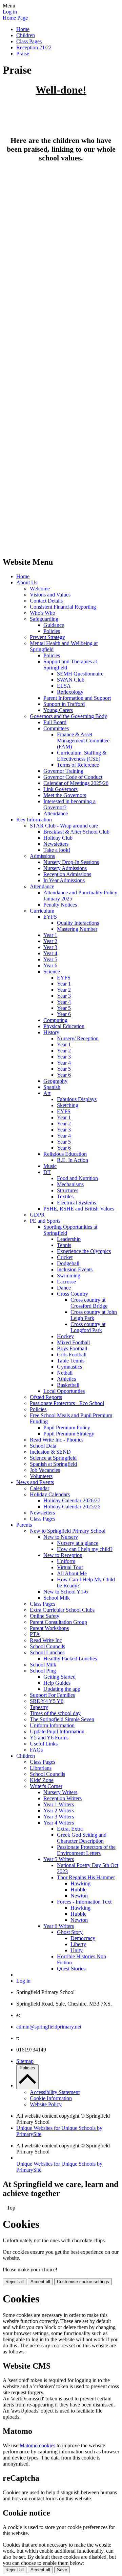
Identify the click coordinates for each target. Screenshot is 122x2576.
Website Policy (46, 2104)
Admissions (42, 856)
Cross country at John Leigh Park (94, 1315)
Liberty (78, 1944)
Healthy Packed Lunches (70, 1659)
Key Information (34, 820)
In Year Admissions (64, 880)
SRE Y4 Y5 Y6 (47, 1701)
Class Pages (29, 41)
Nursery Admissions (65, 868)
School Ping (43, 1671)
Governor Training (63, 771)
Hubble (78, 1890)
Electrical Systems (76, 1203)
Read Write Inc (46, 1640)
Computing (55, 1020)
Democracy (83, 1938)
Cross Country (73, 1294)
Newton (79, 1896)
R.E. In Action (73, 1160)
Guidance (54, 625)
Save (62, 2570)
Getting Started (59, 1677)
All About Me (72, 1573)
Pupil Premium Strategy (69, 1434)
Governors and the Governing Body (68, 716)
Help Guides (57, 1683)
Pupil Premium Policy (67, 1427)
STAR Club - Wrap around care (64, 826)
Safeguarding (44, 619)
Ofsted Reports (46, 1397)
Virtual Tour (70, 1567)
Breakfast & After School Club (76, 832)
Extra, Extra (70, 1829)
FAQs (36, 1750)
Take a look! (57, 850)
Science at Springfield (53, 1458)
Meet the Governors (65, 795)
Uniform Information (52, 1725)
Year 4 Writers (59, 1823)
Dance (64, 1288)
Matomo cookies (37, 2445)
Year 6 (50, 965)
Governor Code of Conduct (73, 777)
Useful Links (44, 1744)
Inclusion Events (75, 1269)
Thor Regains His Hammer (86, 1877)
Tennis (64, 1245)
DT (47, 1172)
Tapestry (39, 1707)
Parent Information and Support (77, 698)
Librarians (41, 1768)
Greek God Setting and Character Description (82, 1838)
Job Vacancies (45, 1470)
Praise (23, 54)
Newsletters (56, 844)
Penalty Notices (60, 905)
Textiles (65, 1196)
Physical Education (64, 1026)
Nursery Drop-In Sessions (71, 862)
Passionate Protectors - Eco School (67, 1403)
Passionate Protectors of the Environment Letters (86, 1850)
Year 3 (50, 947)
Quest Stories (71, 1969)
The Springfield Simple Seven (62, 1719)
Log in (10, 12)
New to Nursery (61, 1537)
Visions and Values (50, 595)
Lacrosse (66, 1282)
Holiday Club (58, 838)
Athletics (66, 1379)
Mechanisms (70, 1184)
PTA (35, 1634)
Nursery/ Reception (78, 1038)
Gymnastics (69, 1367)
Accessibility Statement (55, 2092)
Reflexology (70, 692)
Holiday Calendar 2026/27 (72, 1500)
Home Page (15, 18)
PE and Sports (45, 1221)
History (51, 1032)
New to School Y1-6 (66, 1592)
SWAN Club (71, 680)
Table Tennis (71, 1361)
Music (50, 1166)
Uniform (66, 1561)
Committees (56, 728)
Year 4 (50, 953)
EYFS (50, 917)
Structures (68, 1190)
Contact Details (46, 601)
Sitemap (25, 2061)
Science (52, 972)
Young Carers (58, 710)
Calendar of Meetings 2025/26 (76, 783)
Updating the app (62, 1689)
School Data (43, 1446)
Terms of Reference (78, 765)
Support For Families (52, 1695)
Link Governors (60, 789)
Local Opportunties (64, 1391)
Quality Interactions (78, 923)
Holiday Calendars (50, 1494)
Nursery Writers (60, 1792)
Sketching (68, 1105)
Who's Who (43, 613)
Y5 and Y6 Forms (49, 1738)
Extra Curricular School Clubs (62, 1610)
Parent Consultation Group (58, 1622)
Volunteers (41, 1476)
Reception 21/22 (34, 47)
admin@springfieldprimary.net (49, 2027)
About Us (27, 582)
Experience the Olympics (84, 1251)
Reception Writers (63, 1798)
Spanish (52, 1087)
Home (23, 29)
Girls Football (72, 1355)
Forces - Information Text (84, 1902)
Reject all (15, 2282)
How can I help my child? (85, 1549)
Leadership (69, 1239)
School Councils (47, 1646)
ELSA (64, 686)
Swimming (69, 1276)
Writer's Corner (46, 1786)
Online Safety (45, 1616)
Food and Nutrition (77, 1178)
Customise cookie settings (83, 2282)
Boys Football (72, 1348)
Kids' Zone (42, 1780)
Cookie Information (51, 2098)
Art (47, 1093)
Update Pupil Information (57, 1731)
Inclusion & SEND (50, 1452)
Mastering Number (77, 929)
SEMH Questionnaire (80, 674)
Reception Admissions (67, 874)
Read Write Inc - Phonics (57, 1440)
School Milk (57, 1598)
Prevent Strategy (47, 637)
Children (26, 35)
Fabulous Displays (77, 1099)
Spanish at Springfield (53, 1464)
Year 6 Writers (59, 1926)
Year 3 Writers (59, 1817)
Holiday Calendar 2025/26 (72, 1507)
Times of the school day (55, 1713)
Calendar (39, 1488)
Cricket (65, 1257)
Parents (24, 1525)
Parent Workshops (49, 1628)
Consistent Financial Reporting (63, 607)
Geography (55, 1081)
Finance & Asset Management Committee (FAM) (83, 741)
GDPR (37, 1215)
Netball (65, 1373)
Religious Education (65, 1154)
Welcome (40, 589)
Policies (52, 631)
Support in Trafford (64, 704)
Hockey (65, 1336)
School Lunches (47, 1652)
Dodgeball (68, 1263)
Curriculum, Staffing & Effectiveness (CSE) (82, 756)
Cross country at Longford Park (88, 1327)
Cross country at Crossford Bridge (89, 1303)
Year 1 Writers (59, 1804)
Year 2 (50, 941)
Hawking (80, 1883)
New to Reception (63, 1555)
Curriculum (42, 911)
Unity (77, 1950)
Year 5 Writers (59, 1859)
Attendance (56, 813)
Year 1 (50, 935)
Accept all (40, 2282)
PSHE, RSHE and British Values (79, 1209)
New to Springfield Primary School (68, 1531)
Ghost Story (70, 1932)
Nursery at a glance (78, 1543)
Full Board (55, 722)
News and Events (35, 1482)
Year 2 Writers (59, 1810)
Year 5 (50, 959)
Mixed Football (73, 1342)
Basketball (68, 1385)
